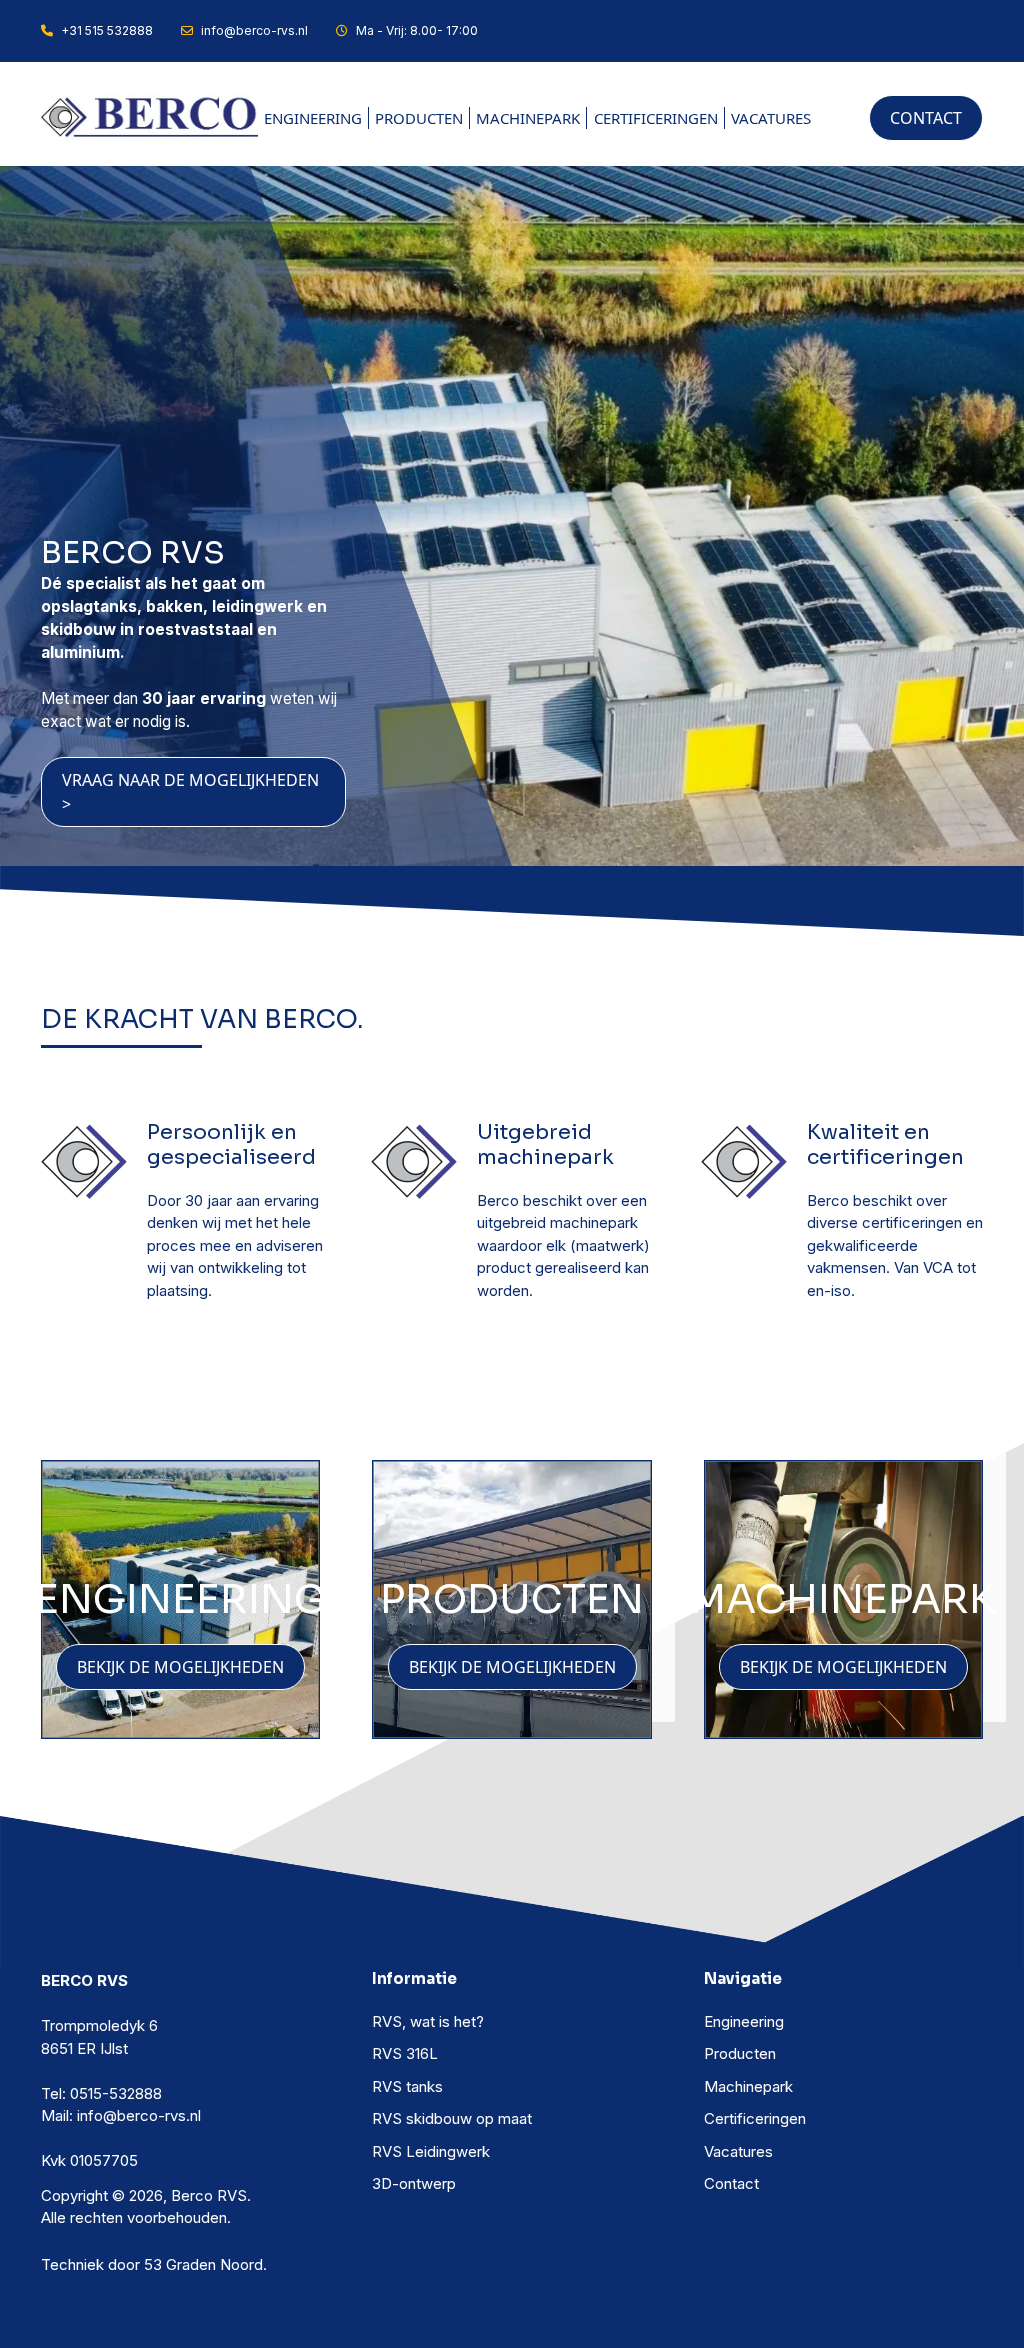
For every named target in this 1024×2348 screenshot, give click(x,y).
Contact (731, 2183)
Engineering (313, 118)
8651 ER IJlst (84, 2048)
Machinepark (528, 118)
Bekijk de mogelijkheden (180, 1667)
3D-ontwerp (414, 2183)
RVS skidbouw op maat (452, 2118)
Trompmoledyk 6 (99, 2025)
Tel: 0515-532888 (101, 2093)
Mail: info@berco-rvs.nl (121, 2115)
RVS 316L (405, 2053)
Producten (419, 118)
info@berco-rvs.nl (254, 30)
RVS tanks (407, 2086)
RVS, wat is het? (428, 2021)
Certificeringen (656, 118)
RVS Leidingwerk (431, 2151)
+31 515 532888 (107, 30)
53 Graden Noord (203, 2264)
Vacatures (771, 118)
